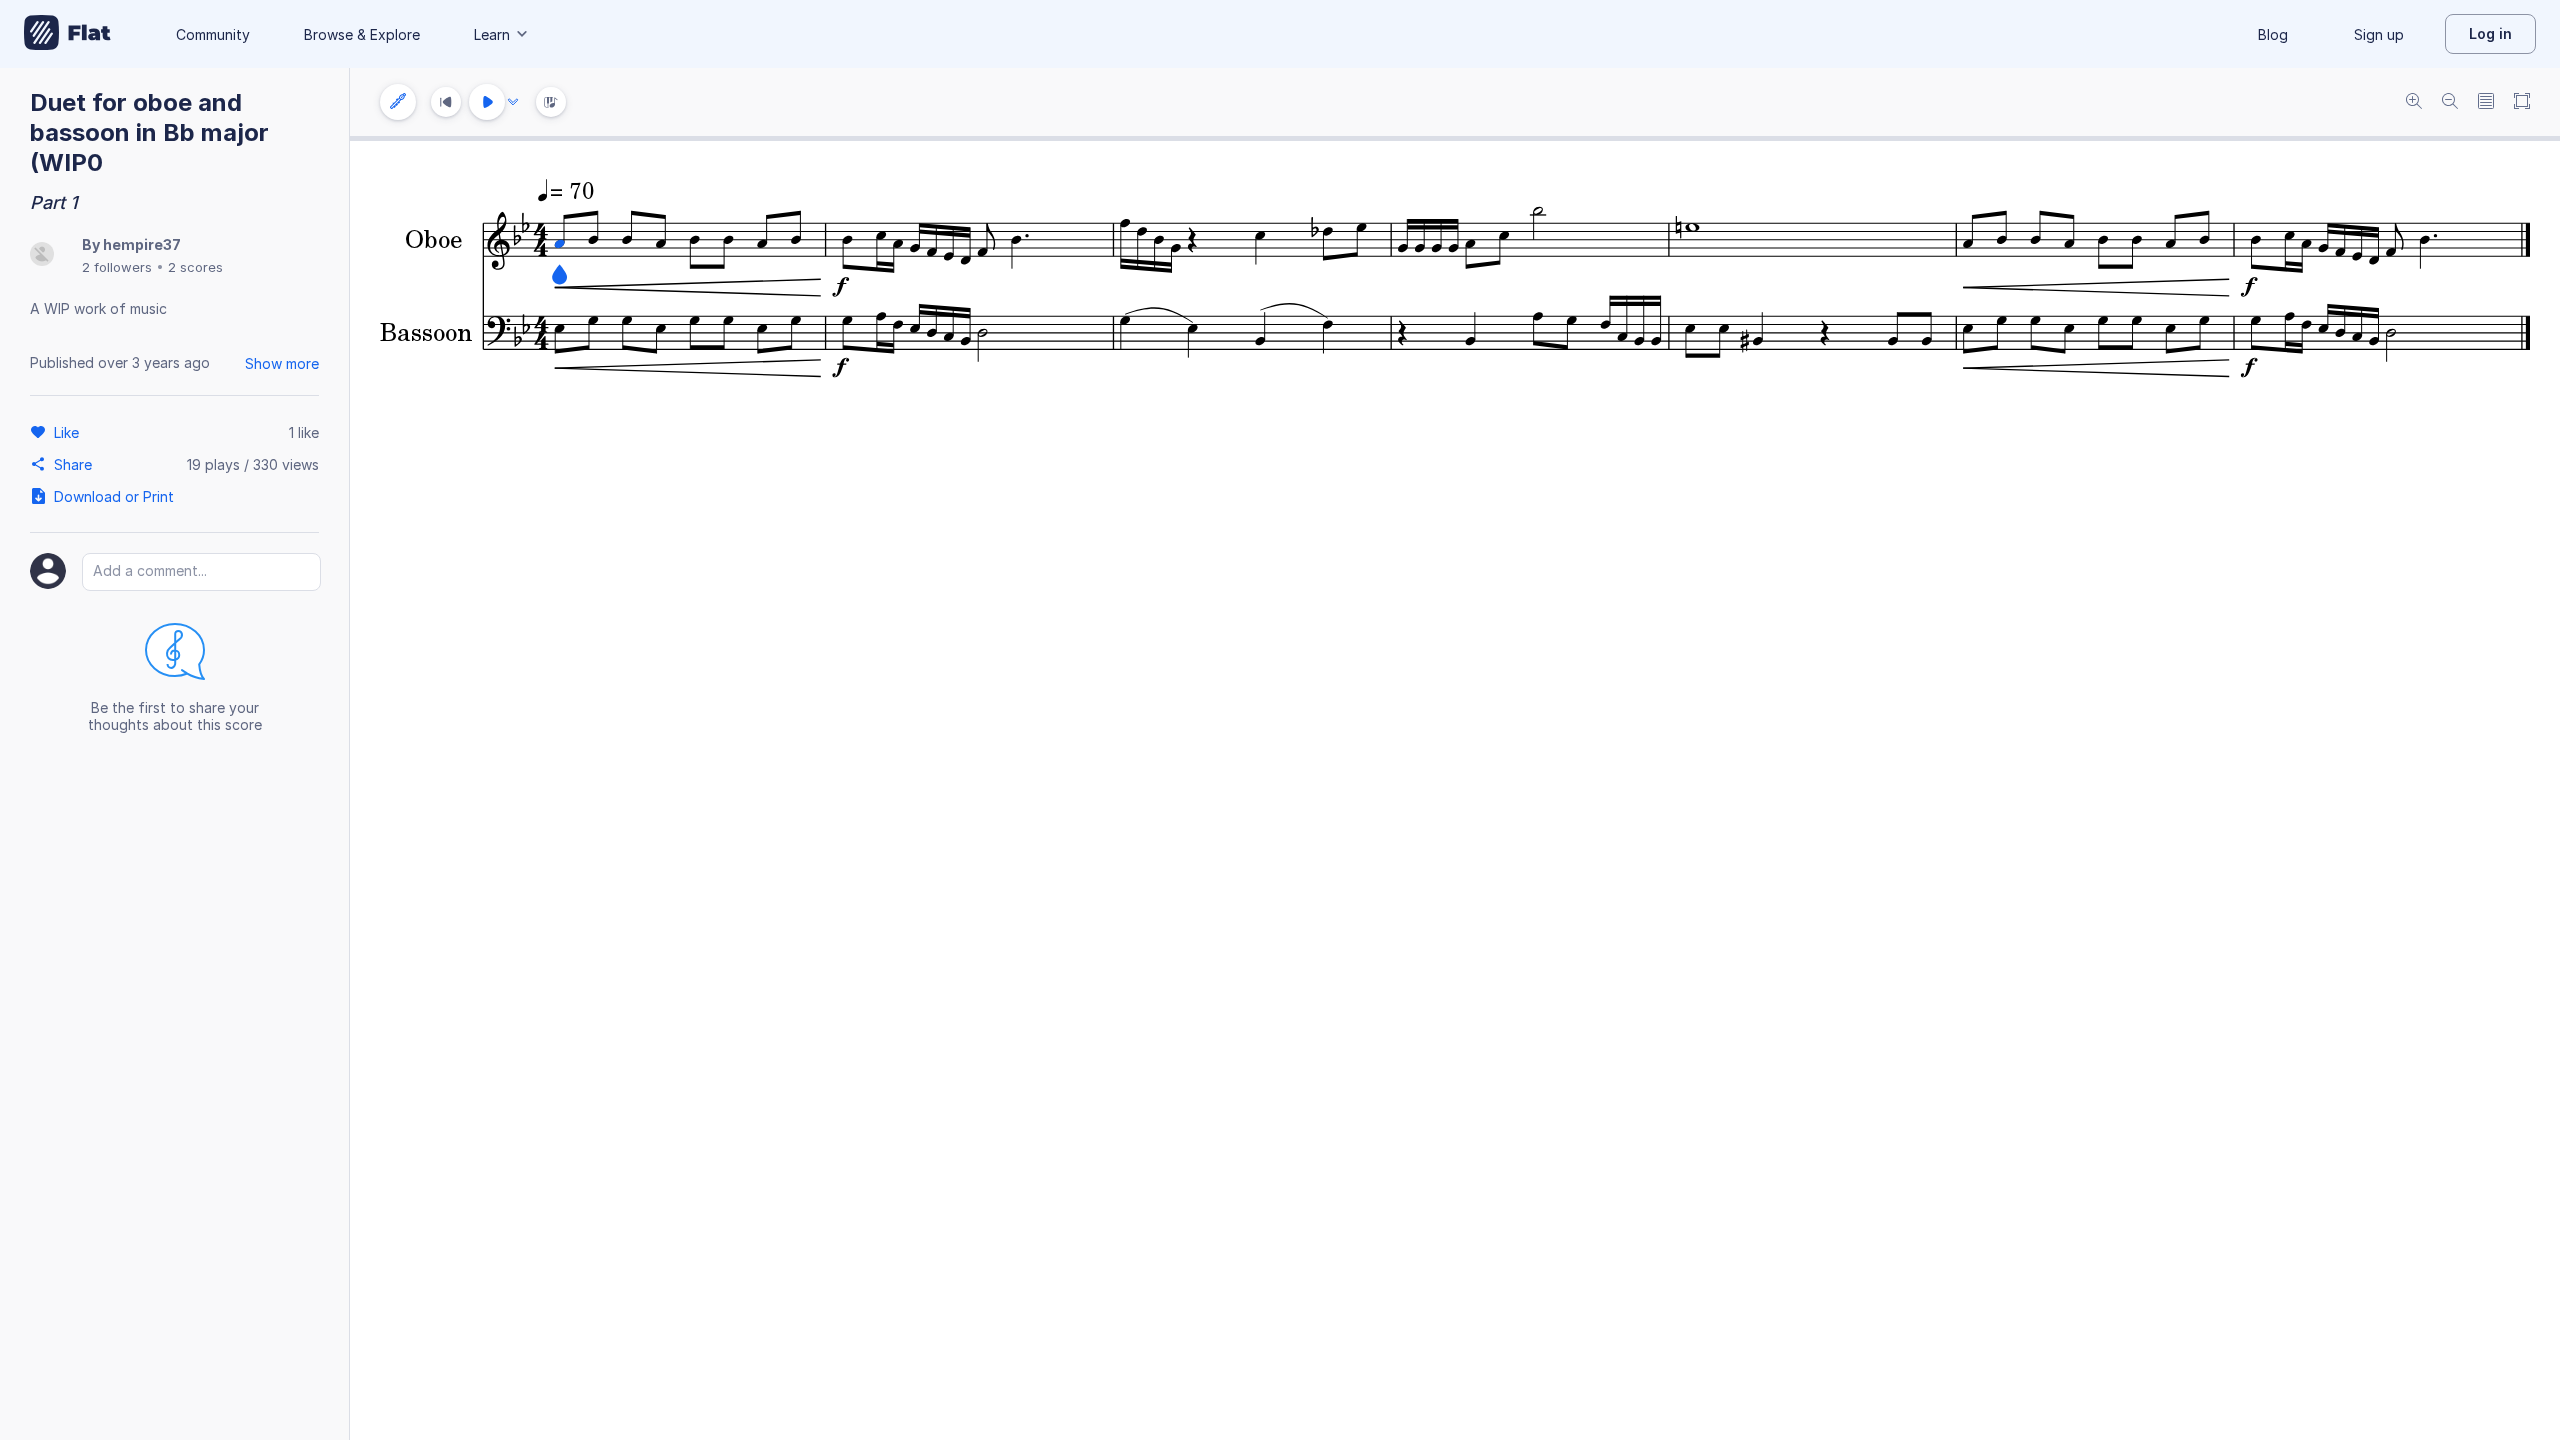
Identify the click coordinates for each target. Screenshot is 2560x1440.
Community (213, 34)
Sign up (2379, 34)
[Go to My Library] (67, 34)
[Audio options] (513, 102)
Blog (2273, 34)
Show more (282, 363)
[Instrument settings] (398, 102)
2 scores (195, 267)
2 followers (117, 267)
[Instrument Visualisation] (551, 102)
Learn (492, 34)
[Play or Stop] (487, 102)
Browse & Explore (362, 34)
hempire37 (142, 244)
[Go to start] (446, 102)
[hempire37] (42, 255)
